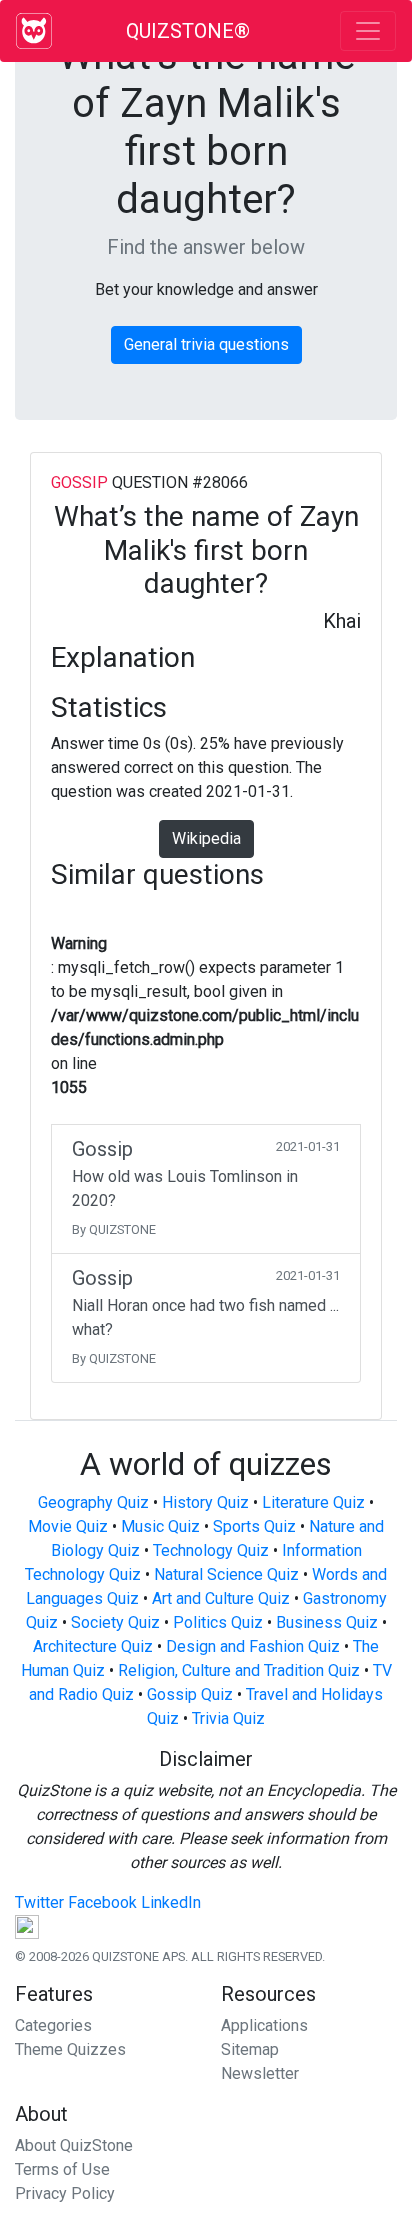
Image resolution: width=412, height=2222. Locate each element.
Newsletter (260, 2073)
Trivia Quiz (228, 1718)
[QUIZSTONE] (34, 31)
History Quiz (205, 1502)
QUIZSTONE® (188, 31)
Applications (264, 2025)
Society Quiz (115, 1622)
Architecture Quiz (93, 1646)
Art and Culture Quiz (221, 1598)
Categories (53, 2025)
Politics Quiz (218, 1622)
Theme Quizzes (70, 2049)
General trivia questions (206, 344)
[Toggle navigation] (368, 31)
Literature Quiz (313, 1502)
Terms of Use (62, 2169)
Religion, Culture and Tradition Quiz (239, 1670)
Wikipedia (206, 838)
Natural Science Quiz (226, 1574)
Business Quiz (327, 1622)
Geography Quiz (93, 1502)
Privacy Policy (65, 2193)
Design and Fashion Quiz (253, 1646)
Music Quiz (160, 1526)
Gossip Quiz (190, 1694)
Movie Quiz (68, 1526)
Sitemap (250, 2049)
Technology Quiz (211, 1550)
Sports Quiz (254, 1526)
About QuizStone (74, 2145)
